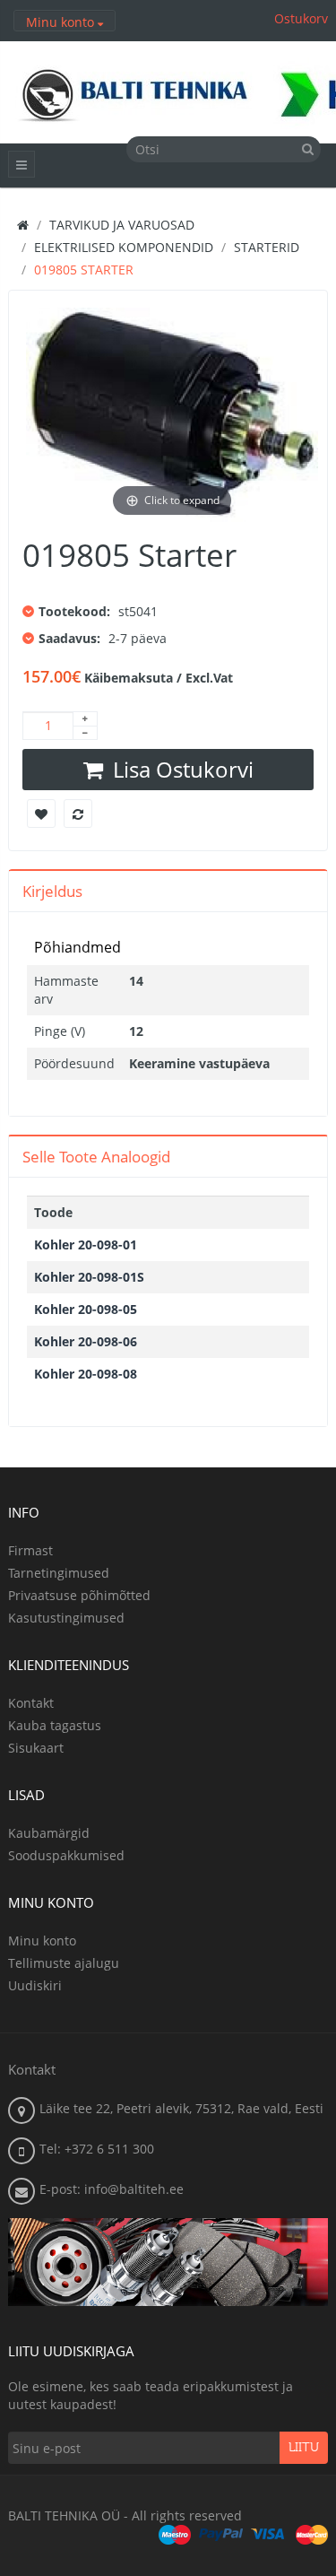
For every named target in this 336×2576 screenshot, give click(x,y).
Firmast (30, 1550)
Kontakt (31, 1703)
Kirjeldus (52, 891)
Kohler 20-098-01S (89, 1277)
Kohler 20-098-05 (86, 1309)
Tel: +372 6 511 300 (97, 2149)
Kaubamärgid (49, 1833)
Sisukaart (36, 1748)
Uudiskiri (35, 1985)
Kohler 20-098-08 (86, 1374)
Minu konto (42, 1941)
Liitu (304, 2448)
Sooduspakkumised (66, 1855)
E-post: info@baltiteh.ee (112, 2189)
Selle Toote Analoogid (96, 1157)
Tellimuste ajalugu (64, 1963)
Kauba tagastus (55, 1725)
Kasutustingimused (66, 1618)
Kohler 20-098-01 (86, 1244)
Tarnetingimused (59, 1573)
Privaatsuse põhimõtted (79, 1595)
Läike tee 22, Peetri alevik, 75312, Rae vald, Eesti (181, 2108)
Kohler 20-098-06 (86, 1341)
